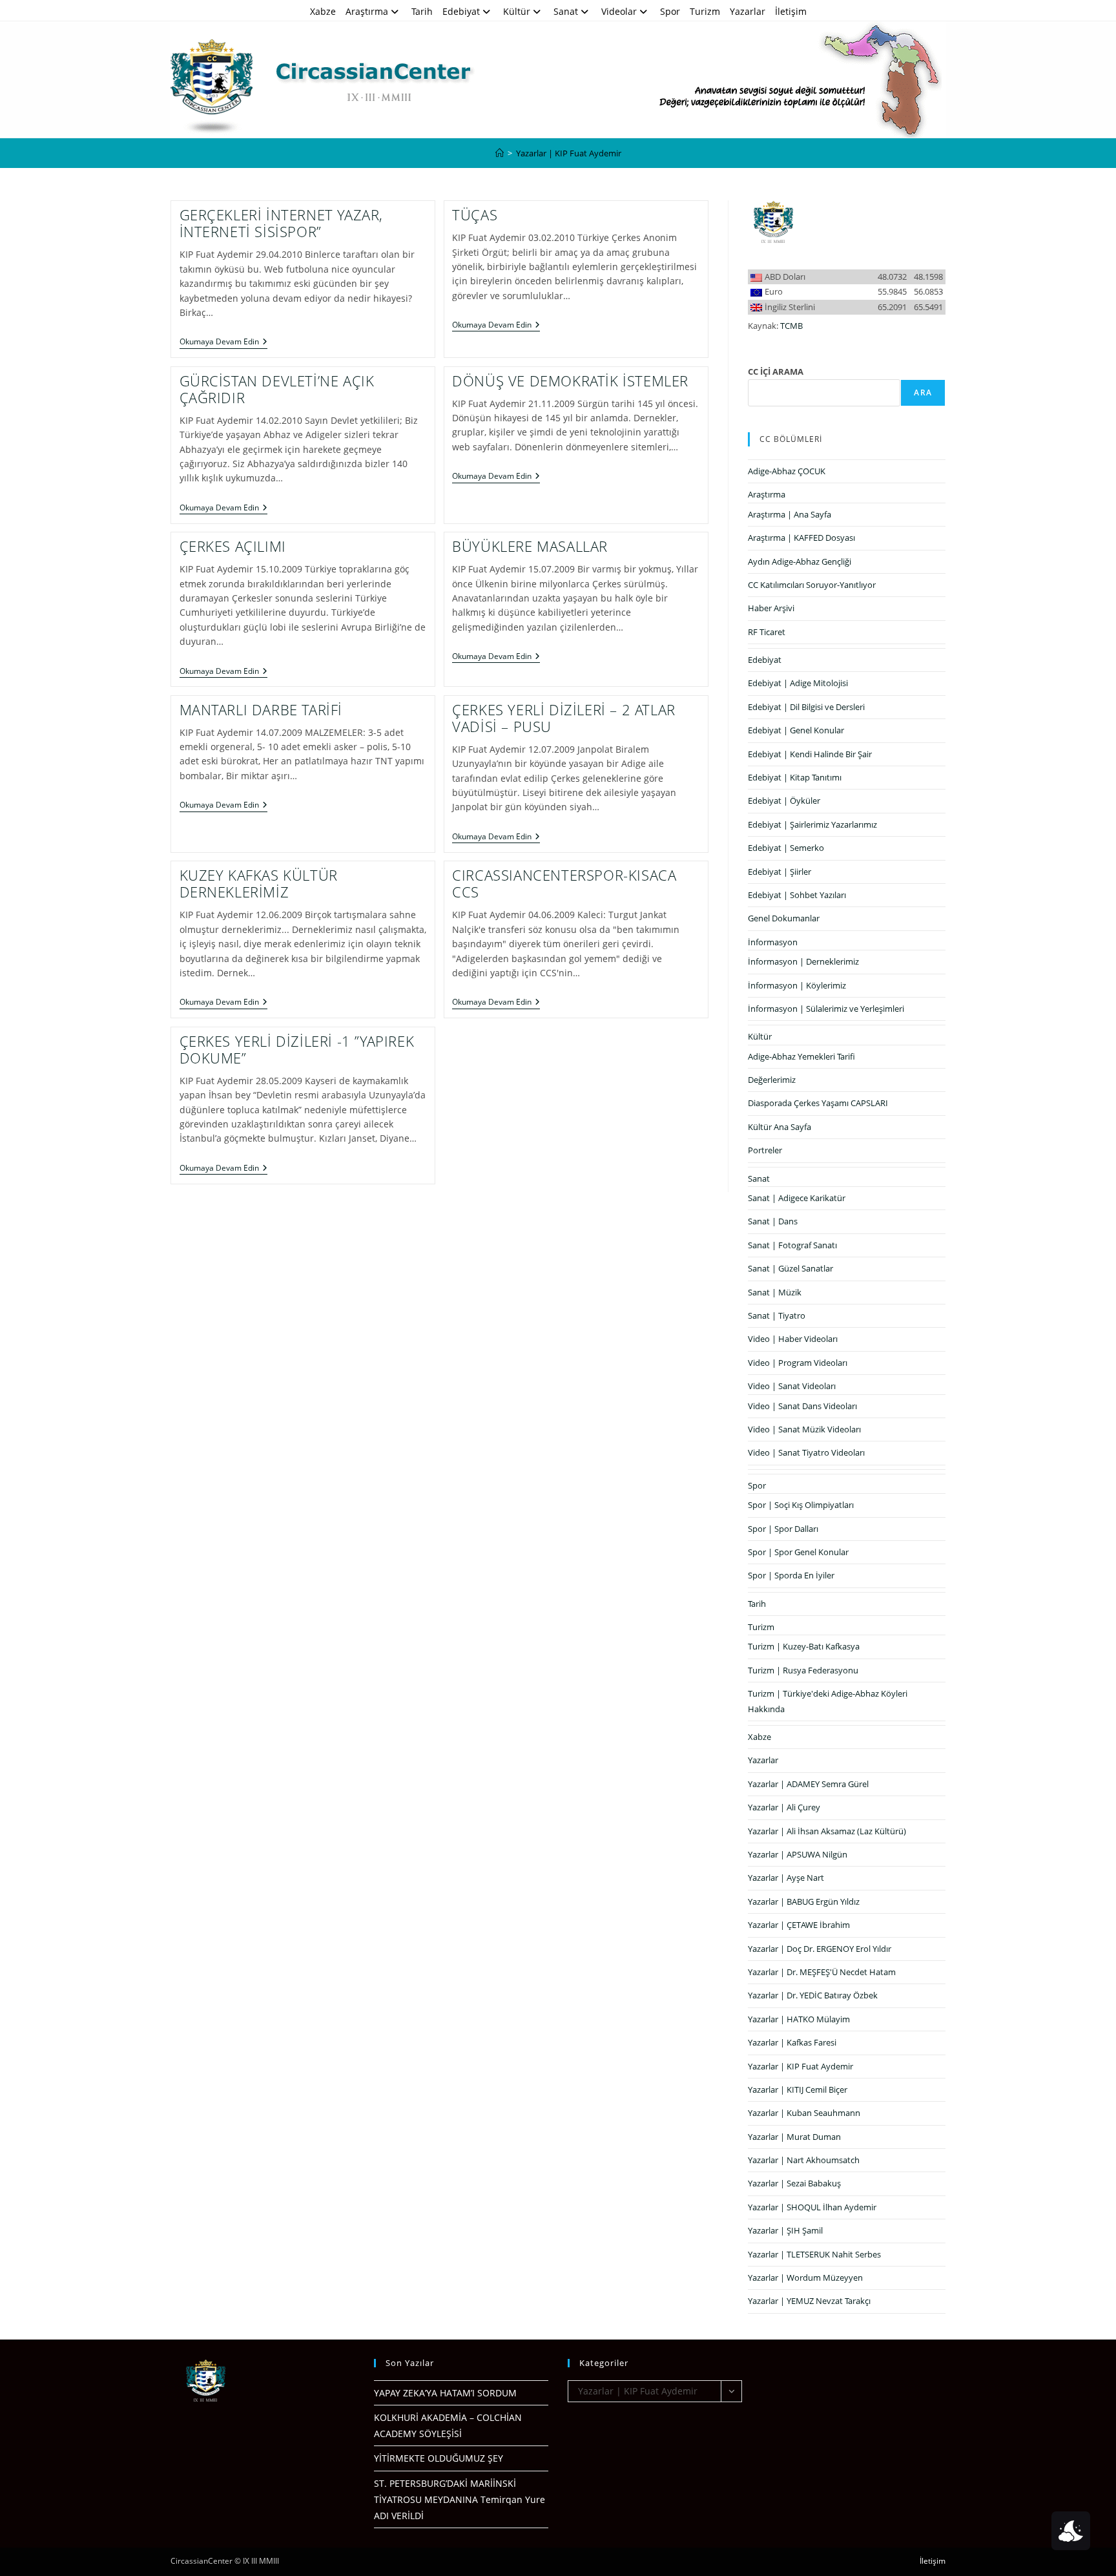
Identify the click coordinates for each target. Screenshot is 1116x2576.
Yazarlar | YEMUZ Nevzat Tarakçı (809, 2301)
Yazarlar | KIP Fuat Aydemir (569, 153)
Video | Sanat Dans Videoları (802, 1406)
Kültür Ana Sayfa (780, 1127)
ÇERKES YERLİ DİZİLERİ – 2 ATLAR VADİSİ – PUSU (564, 718)
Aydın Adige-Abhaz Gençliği (800, 561)
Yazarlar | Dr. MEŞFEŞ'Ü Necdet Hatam (822, 1972)
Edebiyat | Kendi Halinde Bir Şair (810, 754)
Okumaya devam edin (223, 343)
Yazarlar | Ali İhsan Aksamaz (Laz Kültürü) (827, 1831)
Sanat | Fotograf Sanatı (792, 1245)
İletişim (791, 11)
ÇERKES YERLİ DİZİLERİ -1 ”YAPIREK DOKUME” (297, 1049)
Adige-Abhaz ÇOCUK (787, 471)
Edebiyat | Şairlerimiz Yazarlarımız (812, 824)
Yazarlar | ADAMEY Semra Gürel (808, 1784)
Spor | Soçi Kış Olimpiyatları (801, 1505)
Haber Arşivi (771, 608)
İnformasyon (773, 942)
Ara (923, 393)
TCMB (791, 326)
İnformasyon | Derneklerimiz (803, 961)
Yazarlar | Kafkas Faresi (792, 2042)
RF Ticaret (767, 632)
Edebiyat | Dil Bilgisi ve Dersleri (806, 707)
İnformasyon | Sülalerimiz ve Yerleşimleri (826, 1009)
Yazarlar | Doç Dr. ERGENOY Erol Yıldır (820, 1949)
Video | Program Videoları (798, 1363)
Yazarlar (748, 11)
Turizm (705, 11)
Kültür (517, 11)
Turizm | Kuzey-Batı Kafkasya (804, 1646)
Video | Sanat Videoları (792, 1386)
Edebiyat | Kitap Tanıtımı (795, 777)
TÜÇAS (475, 215)
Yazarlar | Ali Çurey (784, 1807)
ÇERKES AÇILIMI (233, 546)
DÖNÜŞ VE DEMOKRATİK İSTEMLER (570, 381)
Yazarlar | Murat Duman (794, 2137)
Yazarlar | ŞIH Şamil (785, 2230)
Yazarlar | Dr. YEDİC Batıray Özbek (813, 1995)
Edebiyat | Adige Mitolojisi (798, 683)
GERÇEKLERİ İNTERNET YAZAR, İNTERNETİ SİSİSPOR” (282, 223)
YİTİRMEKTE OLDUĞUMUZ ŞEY (439, 2458)
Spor (670, 11)
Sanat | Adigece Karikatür (797, 1198)
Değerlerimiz (772, 1080)
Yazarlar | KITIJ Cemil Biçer (798, 2089)
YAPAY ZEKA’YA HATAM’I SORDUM (445, 2393)
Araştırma (367, 11)
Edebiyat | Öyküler (784, 801)
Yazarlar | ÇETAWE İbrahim (799, 1925)
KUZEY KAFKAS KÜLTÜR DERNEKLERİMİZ (259, 883)
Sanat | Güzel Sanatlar (790, 1268)
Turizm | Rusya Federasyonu (803, 1670)
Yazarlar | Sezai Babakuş (794, 2183)
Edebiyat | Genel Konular (796, 730)
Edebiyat (461, 11)
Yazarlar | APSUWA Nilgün (798, 1854)
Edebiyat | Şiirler (780, 872)
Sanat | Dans (773, 1221)
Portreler (765, 1150)
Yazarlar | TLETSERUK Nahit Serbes (814, 2254)
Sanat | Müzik (775, 1292)
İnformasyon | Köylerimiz (797, 985)
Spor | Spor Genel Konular (798, 1552)
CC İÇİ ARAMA (776, 372)
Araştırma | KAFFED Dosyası (801, 538)
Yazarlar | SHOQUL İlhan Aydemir (812, 2207)
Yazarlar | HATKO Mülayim (799, 2019)
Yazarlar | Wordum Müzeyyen (805, 2278)
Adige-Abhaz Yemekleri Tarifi (801, 1056)
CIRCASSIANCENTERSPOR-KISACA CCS (564, 883)
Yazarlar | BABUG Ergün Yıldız (804, 1901)
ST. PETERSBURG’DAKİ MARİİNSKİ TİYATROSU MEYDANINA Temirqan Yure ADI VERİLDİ (460, 2499)
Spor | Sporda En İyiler (791, 1575)
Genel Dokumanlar (784, 918)
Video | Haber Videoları (793, 1339)
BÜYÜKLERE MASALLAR (530, 546)
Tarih (422, 11)
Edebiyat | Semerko (786, 848)
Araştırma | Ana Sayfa (790, 514)
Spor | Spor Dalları (783, 1529)
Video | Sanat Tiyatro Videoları (806, 1452)
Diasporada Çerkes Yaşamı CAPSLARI (818, 1103)
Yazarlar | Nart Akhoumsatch (804, 2160)
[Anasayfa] (500, 153)
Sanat (566, 11)
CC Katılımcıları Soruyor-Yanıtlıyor (812, 585)
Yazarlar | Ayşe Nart (786, 1878)
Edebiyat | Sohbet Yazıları (797, 895)
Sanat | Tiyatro (777, 1315)
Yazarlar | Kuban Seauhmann (804, 2113)
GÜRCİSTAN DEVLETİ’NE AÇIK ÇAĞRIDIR (277, 389)
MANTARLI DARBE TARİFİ (261, 709)
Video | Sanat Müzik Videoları (804, 1429)
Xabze (323, 11)
